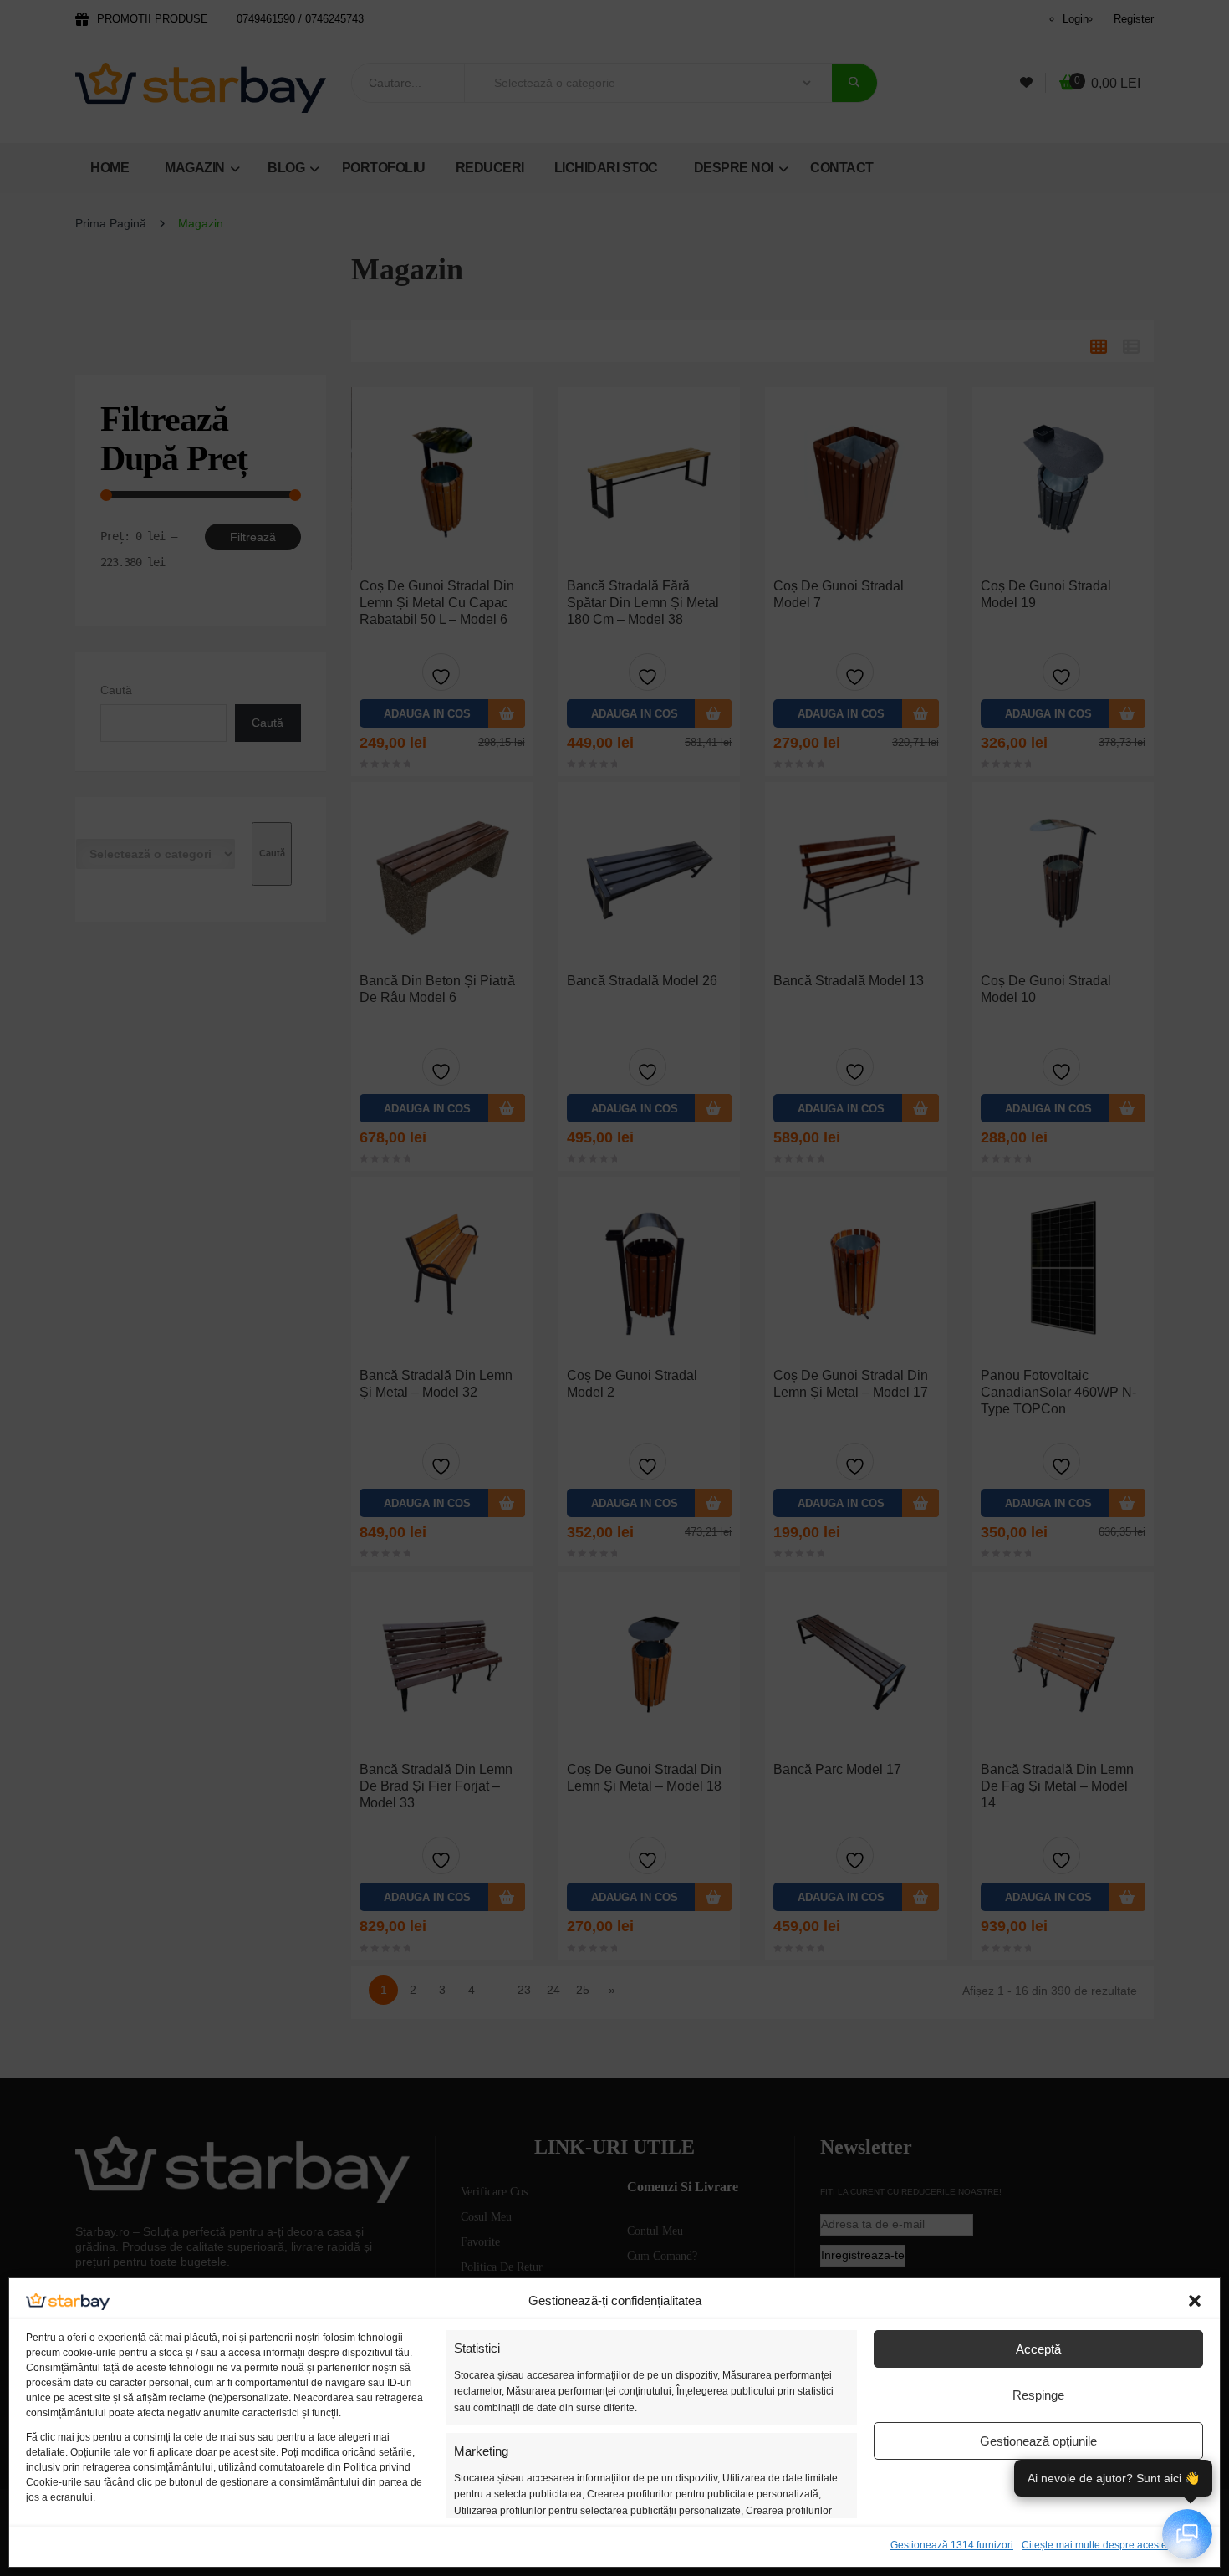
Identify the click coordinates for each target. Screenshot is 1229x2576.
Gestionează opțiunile (1038, 2441)
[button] (1195, 2301)
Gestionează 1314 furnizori (952, 2545)
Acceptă (1038, 2349)
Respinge (1038, 2395)
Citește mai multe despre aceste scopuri (1112, 2545)
